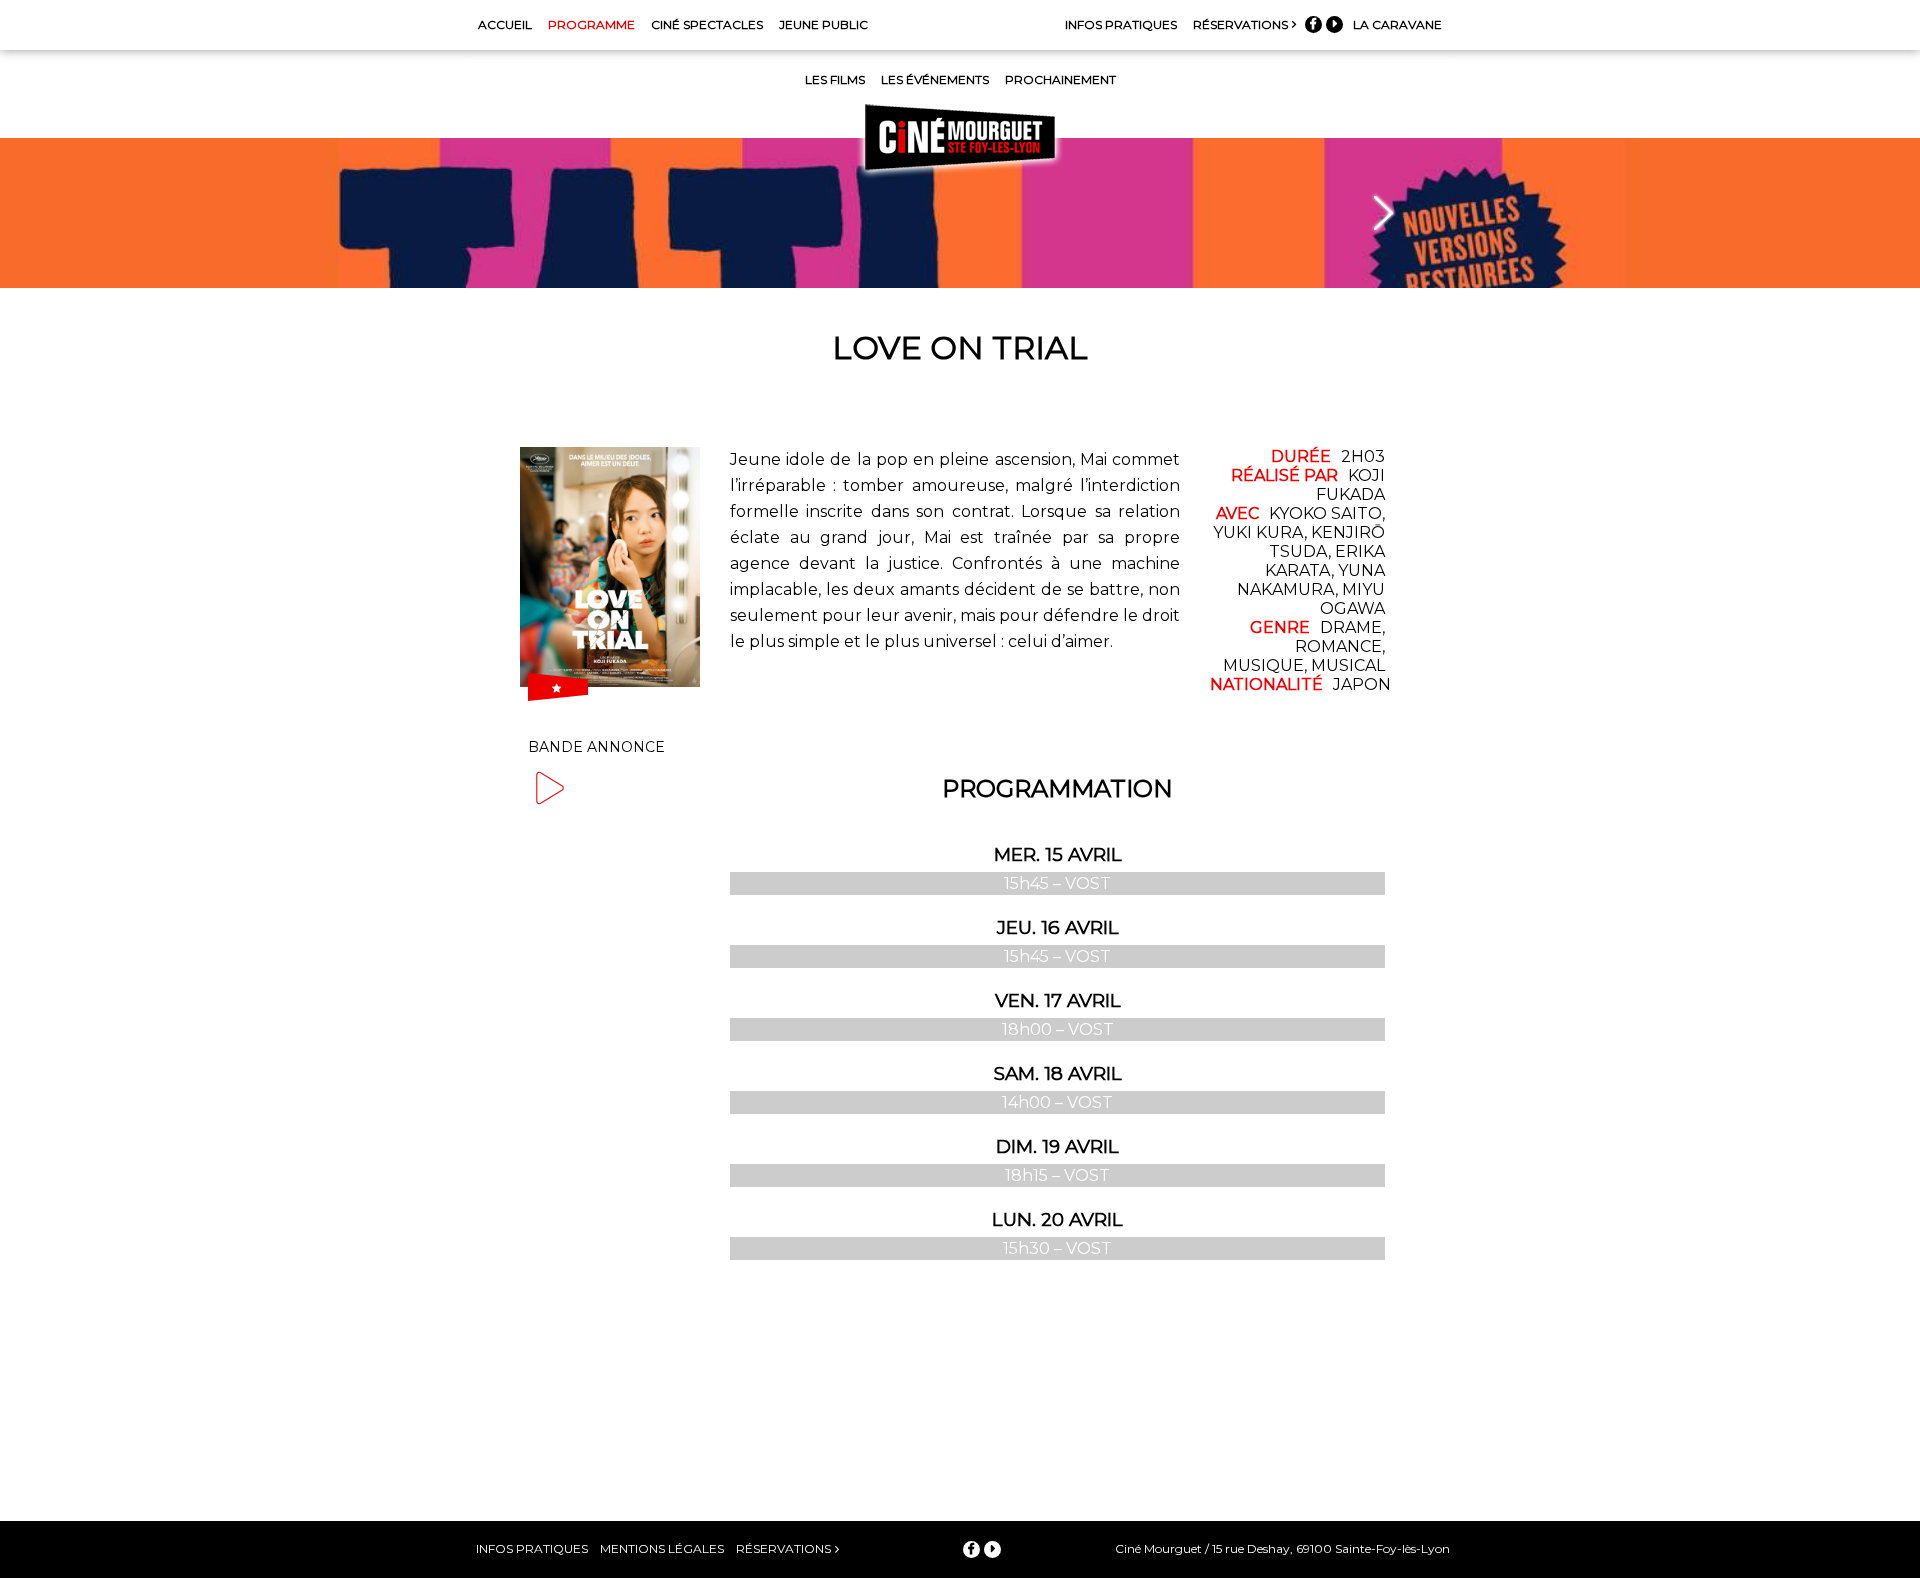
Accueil (505, 24)
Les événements (935, 79)
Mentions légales (662, 1548)
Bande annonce (596, 747)
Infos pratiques (1121, 24)
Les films (835, 79)
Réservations (1240, 24)
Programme (591, 24)
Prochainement (1060, 79)
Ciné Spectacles (707, 24)
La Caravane (1397, 24)
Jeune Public (823, 24)
